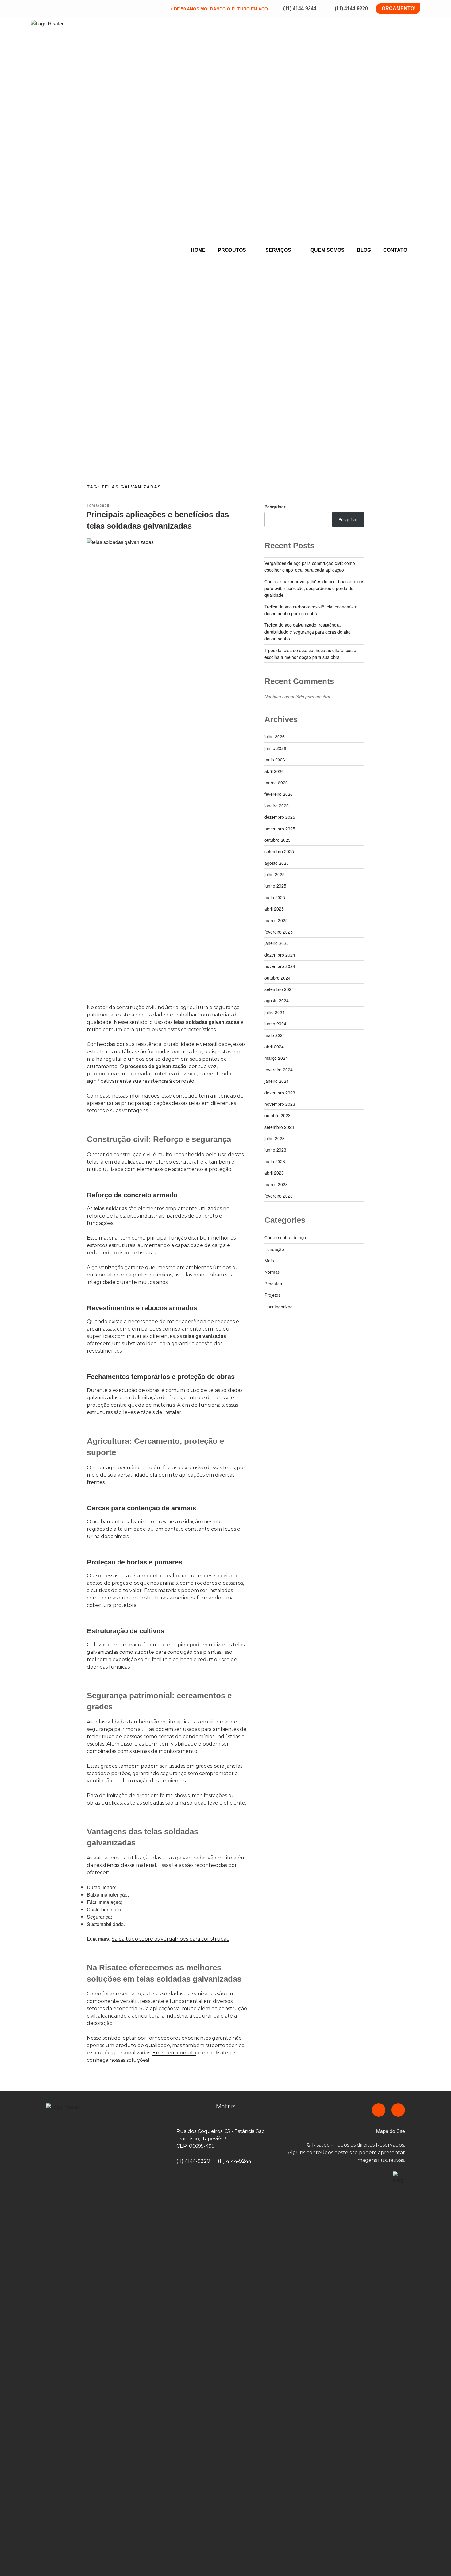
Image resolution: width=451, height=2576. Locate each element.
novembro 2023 (280, 1104)
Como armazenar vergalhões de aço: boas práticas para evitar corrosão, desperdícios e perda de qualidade (314, 588)
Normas (272, 1272)
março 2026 (276, 783)
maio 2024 (275, 1035)
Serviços (278, 250)
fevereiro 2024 (279, 1070)
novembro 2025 (280, 829)
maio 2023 (275, 1161)
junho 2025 (275, 886)
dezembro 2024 (280, 955)
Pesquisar (275, 507)
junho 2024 (275, 1024)
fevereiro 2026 (279, 794)
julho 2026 (275, 736)
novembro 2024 (280, 966)
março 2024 (276, 1058)
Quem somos (328, 250)
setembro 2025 (279, 851)
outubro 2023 (278, 1115)
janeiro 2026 (277, 806)
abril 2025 (274, 909)
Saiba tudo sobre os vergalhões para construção (171, 1939)
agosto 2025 (277, 863)
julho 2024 (275, 1012)
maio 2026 (275, 760)
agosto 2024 (277, 1000)
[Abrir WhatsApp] (436, 2560)
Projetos (272, 1295)
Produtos (232, 250)
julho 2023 (275, 1138)
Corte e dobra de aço (285, 1237)
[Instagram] (398, 2110)
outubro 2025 (278, 840)
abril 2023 (274, 1173)
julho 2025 (275, 874)
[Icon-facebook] (379, 2110)
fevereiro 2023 (279, 1196)
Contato (395, 250)
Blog (364, 250)
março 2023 (276, 1184)
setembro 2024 (279, 989)
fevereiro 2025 (279, 932)
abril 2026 (274, 771)
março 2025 (276, 920)
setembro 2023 (279, 1127)
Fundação (274, 1249)
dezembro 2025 (280, 817)
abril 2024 (274, 1047)
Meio (269, 1261)
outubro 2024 (278, 978)
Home (198, 250)
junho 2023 (275, 1150)
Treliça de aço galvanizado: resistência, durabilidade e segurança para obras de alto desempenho (308, 632)
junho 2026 (275, 748)
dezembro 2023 (280, 1093)
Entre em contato (174, 2053)
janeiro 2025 (277, 943)
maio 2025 (275, 897)
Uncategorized (279, 1307)
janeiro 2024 (277, 1081)
